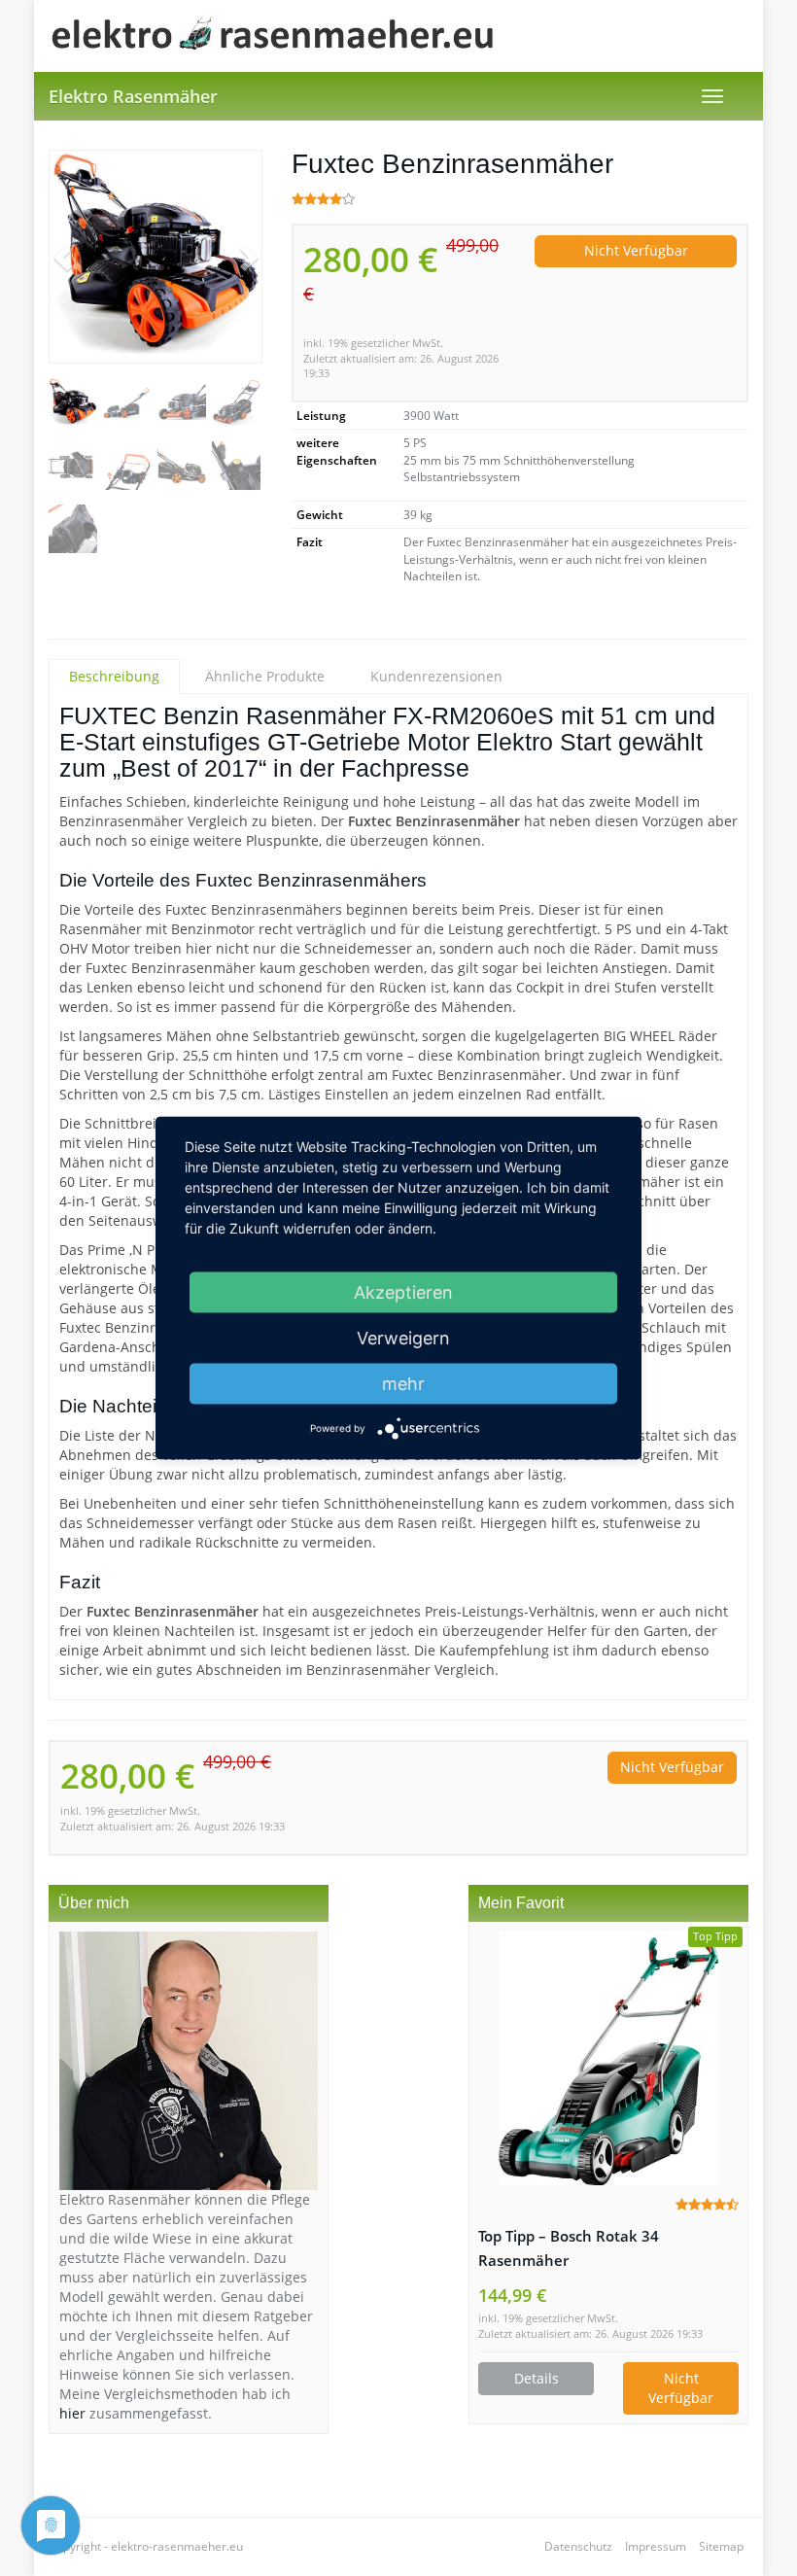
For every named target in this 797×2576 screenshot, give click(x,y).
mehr (403, 1384)
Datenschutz (578, 2546)
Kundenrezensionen (436, 676)
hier (72, 2413)
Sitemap (721, 2546)
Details (537, 2378)
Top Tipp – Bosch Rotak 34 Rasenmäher (569, 2248)
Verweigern (403, 1338)
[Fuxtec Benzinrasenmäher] (156, 257)
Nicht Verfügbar (636, 250)
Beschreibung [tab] (114, 676)
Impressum (656, 2546)
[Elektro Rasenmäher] (277, 36)
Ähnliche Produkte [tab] (265, 676)
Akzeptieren (403, 1292)
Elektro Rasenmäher (133, 96)
